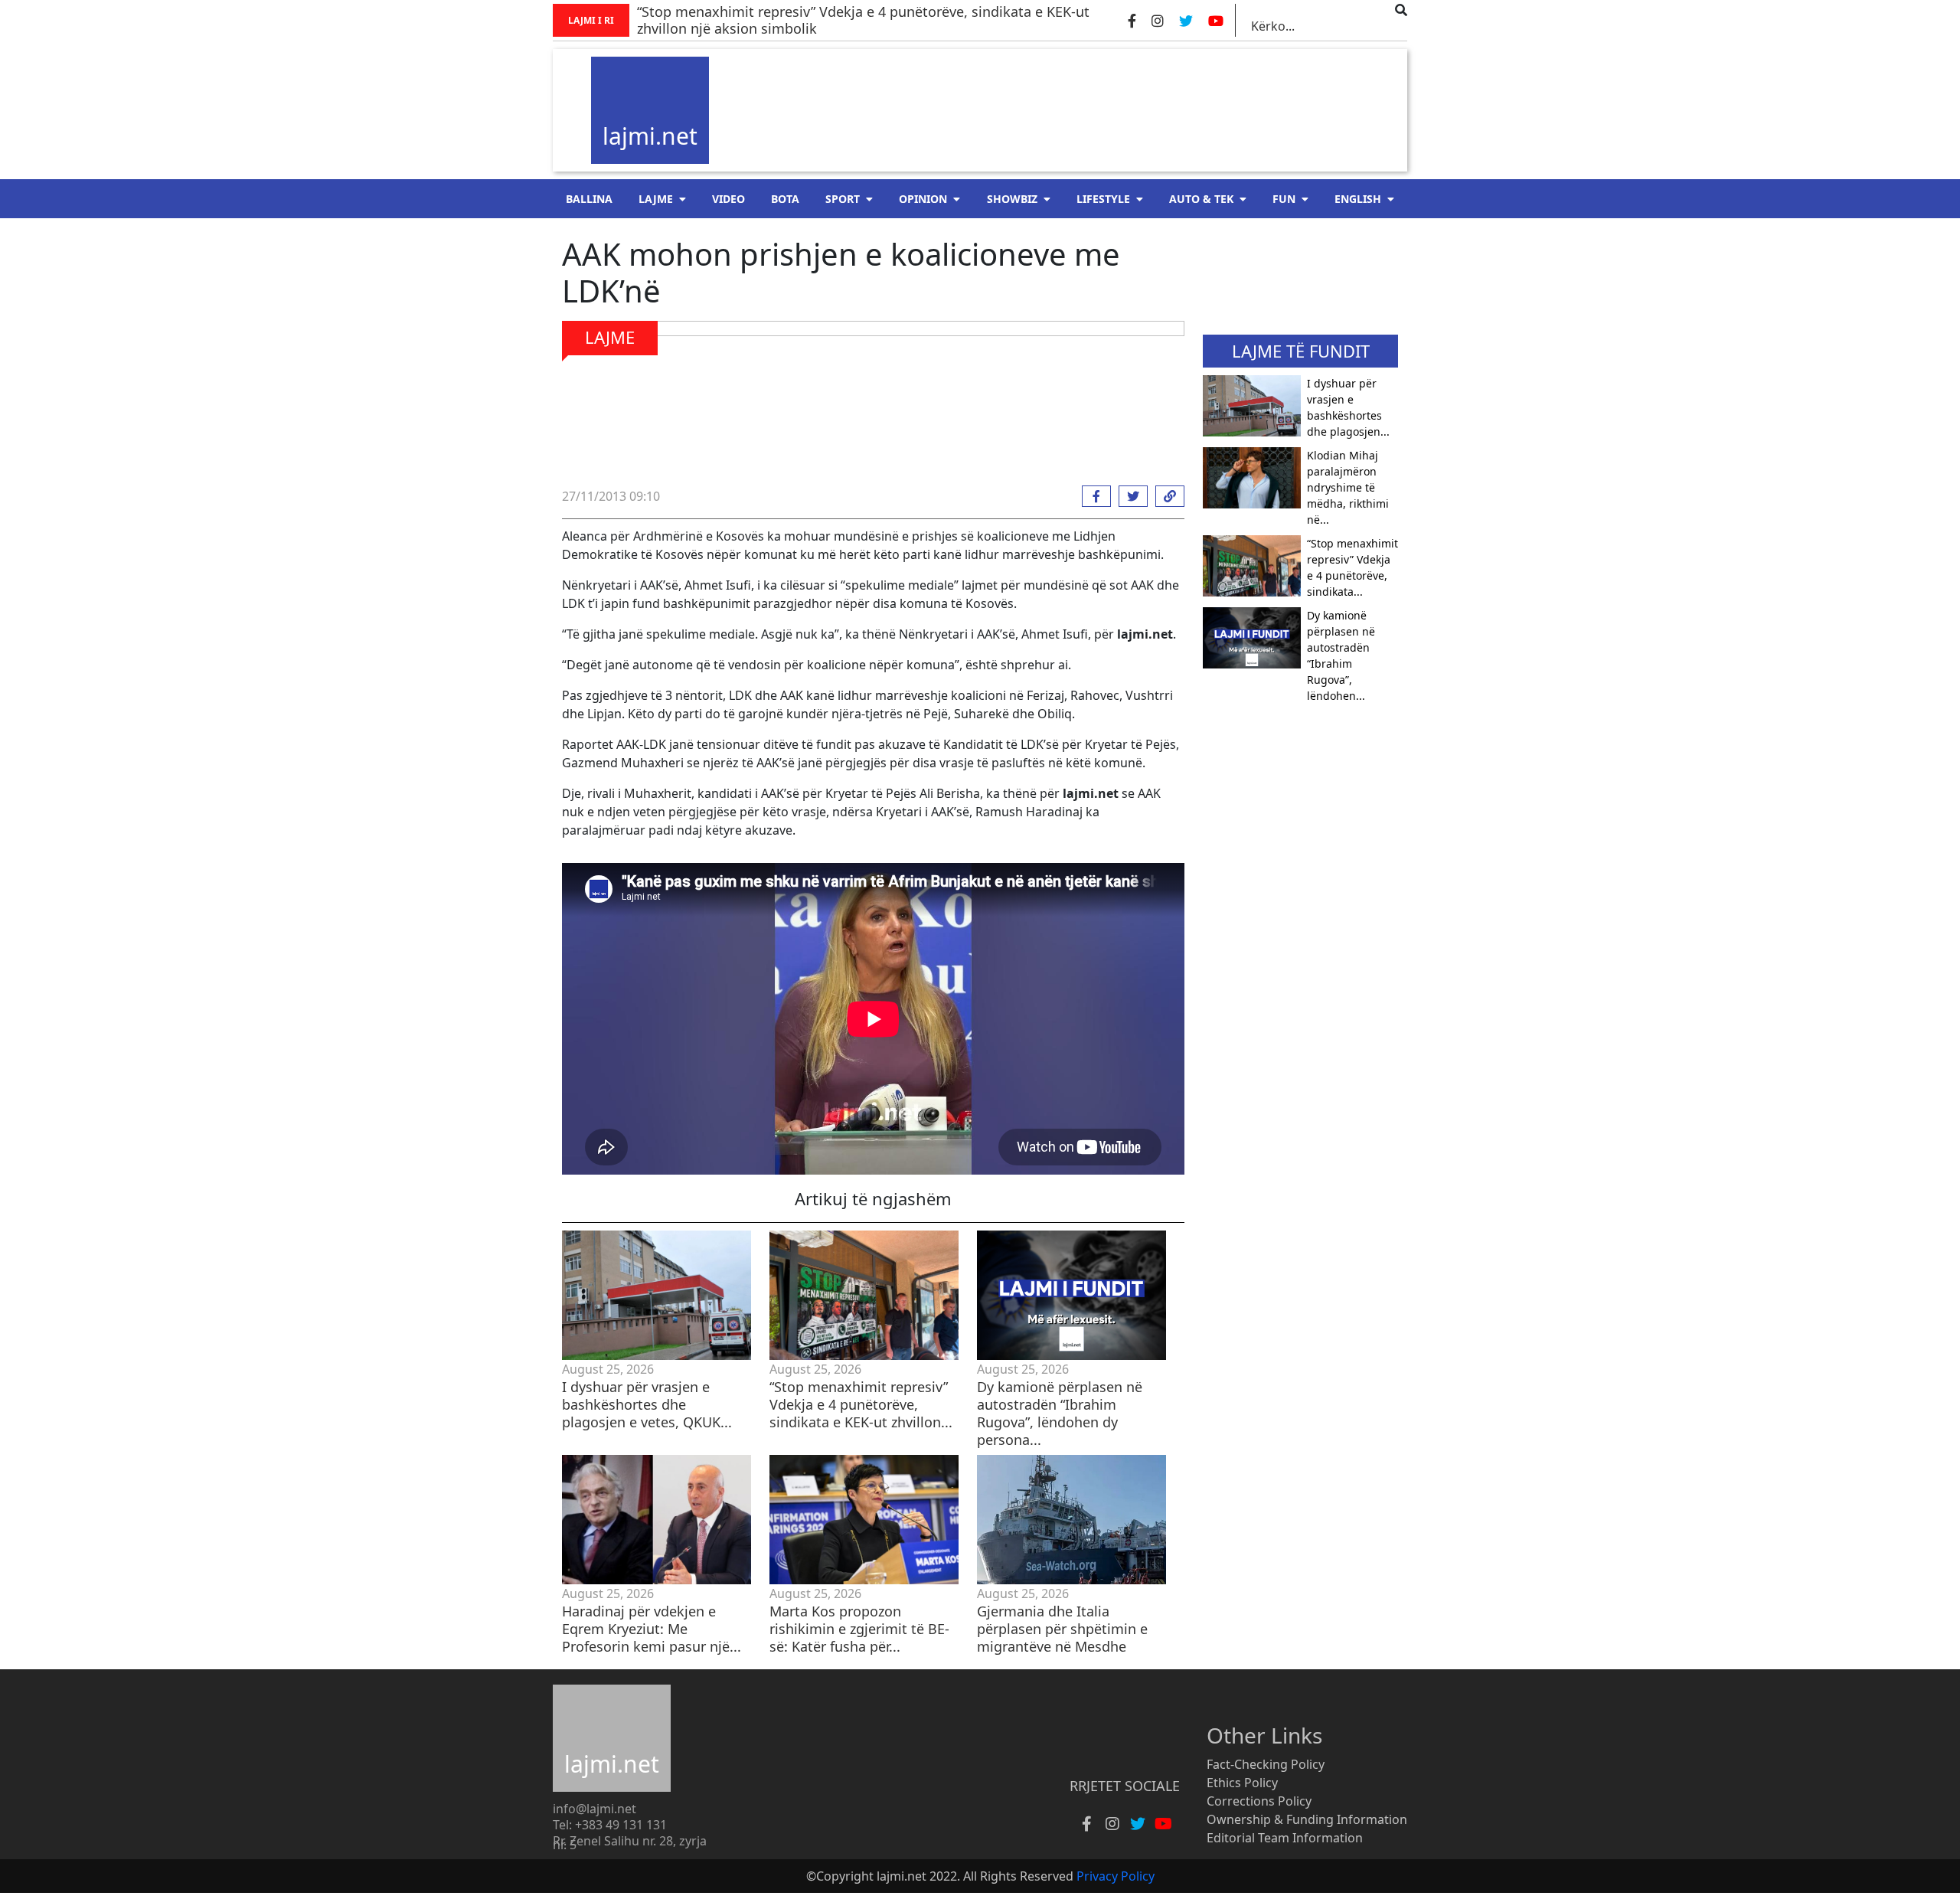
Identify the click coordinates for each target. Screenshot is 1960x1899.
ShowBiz (1012, 199)
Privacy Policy (1116, 1876)
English (1358, 199)
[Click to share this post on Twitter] (1129, 496)
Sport (843, 199)
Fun (1284, 199)
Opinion (923, 199)
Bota (785, 199)
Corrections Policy (1259, 1801)
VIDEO (728, 199)
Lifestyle (1103, 199)
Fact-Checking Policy (1266, 1764)
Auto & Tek (1201, 199)
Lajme (656, 199)
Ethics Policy (1242, 1783)
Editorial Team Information (1285, 1838)
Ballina (589, 199)
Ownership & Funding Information (1307, 1819)
